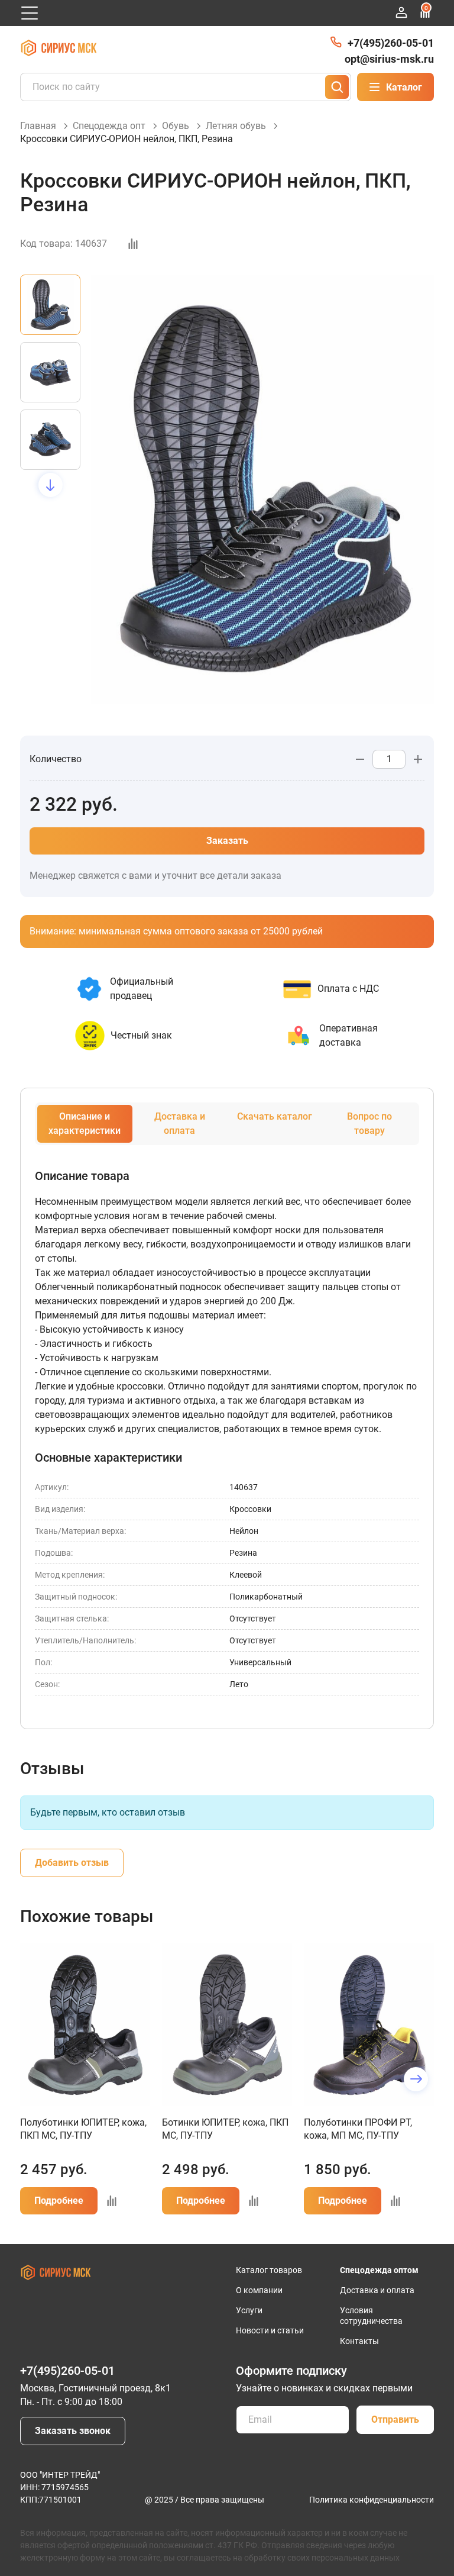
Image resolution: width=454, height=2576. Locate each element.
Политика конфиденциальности (372, 2500)
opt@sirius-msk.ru (389, 59)
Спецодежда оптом (379, 2270)
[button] (51, 275)
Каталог (404, 87)
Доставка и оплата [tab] (180, 1123)
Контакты (359, 2341)
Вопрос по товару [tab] (369, 1123)
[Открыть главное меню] (30, 13)
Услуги (249, 2310)
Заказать (227, 841)
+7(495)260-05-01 (391, 43)
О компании (259, 2290)
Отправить (395, 2419)
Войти (401, 12)
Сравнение (426, 8)
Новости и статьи (270, 2330)
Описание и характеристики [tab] (85, 1123)
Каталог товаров (269, 2270)
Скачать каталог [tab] (275, 1116)
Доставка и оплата (377, 2290)
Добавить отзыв (72, 1863)
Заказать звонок (73, 2431)
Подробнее (59, 2201)
